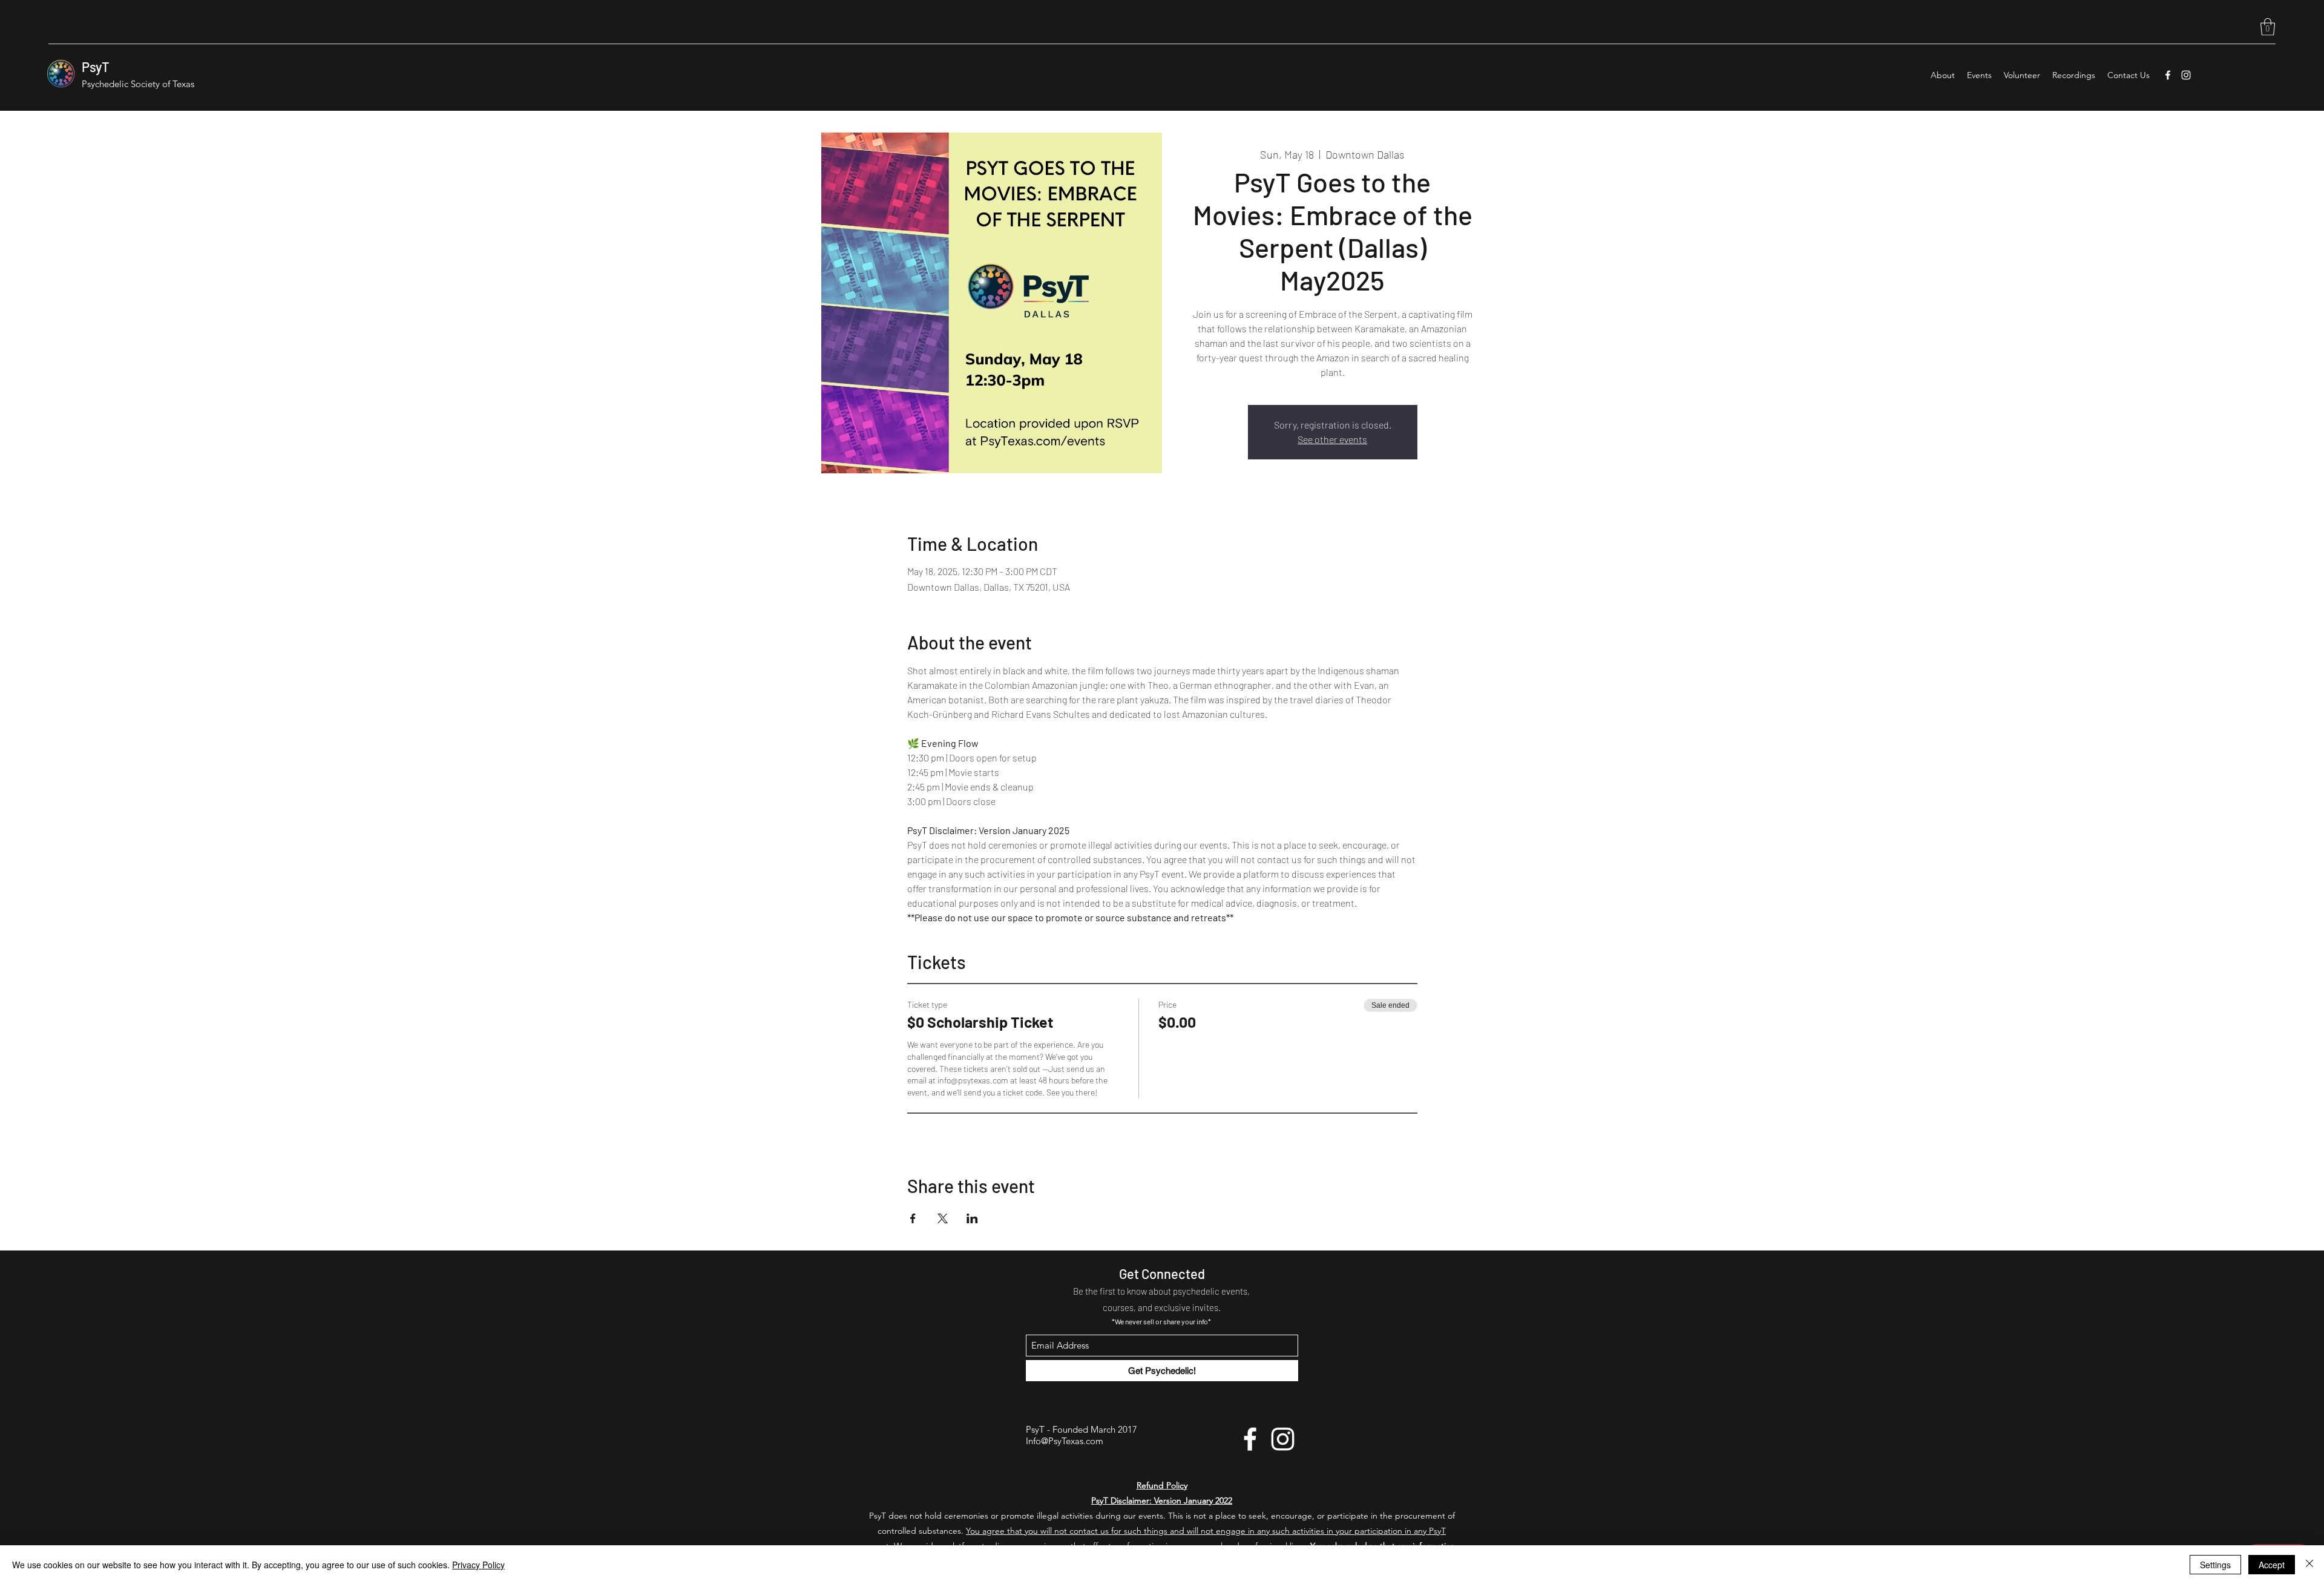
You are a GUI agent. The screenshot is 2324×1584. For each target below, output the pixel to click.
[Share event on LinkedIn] (972, 1218)
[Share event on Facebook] (913, 1218)
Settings (2215, 1565)
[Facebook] (2168, 75)
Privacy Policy (478, 1565)
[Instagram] (2186, 75)
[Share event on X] (943, 1218)
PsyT (96, 67)
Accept (2272, 1565)
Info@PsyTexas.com (1065, 1441)
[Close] (2309, 1565)
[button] (2268, 27)
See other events (1332, 439)
